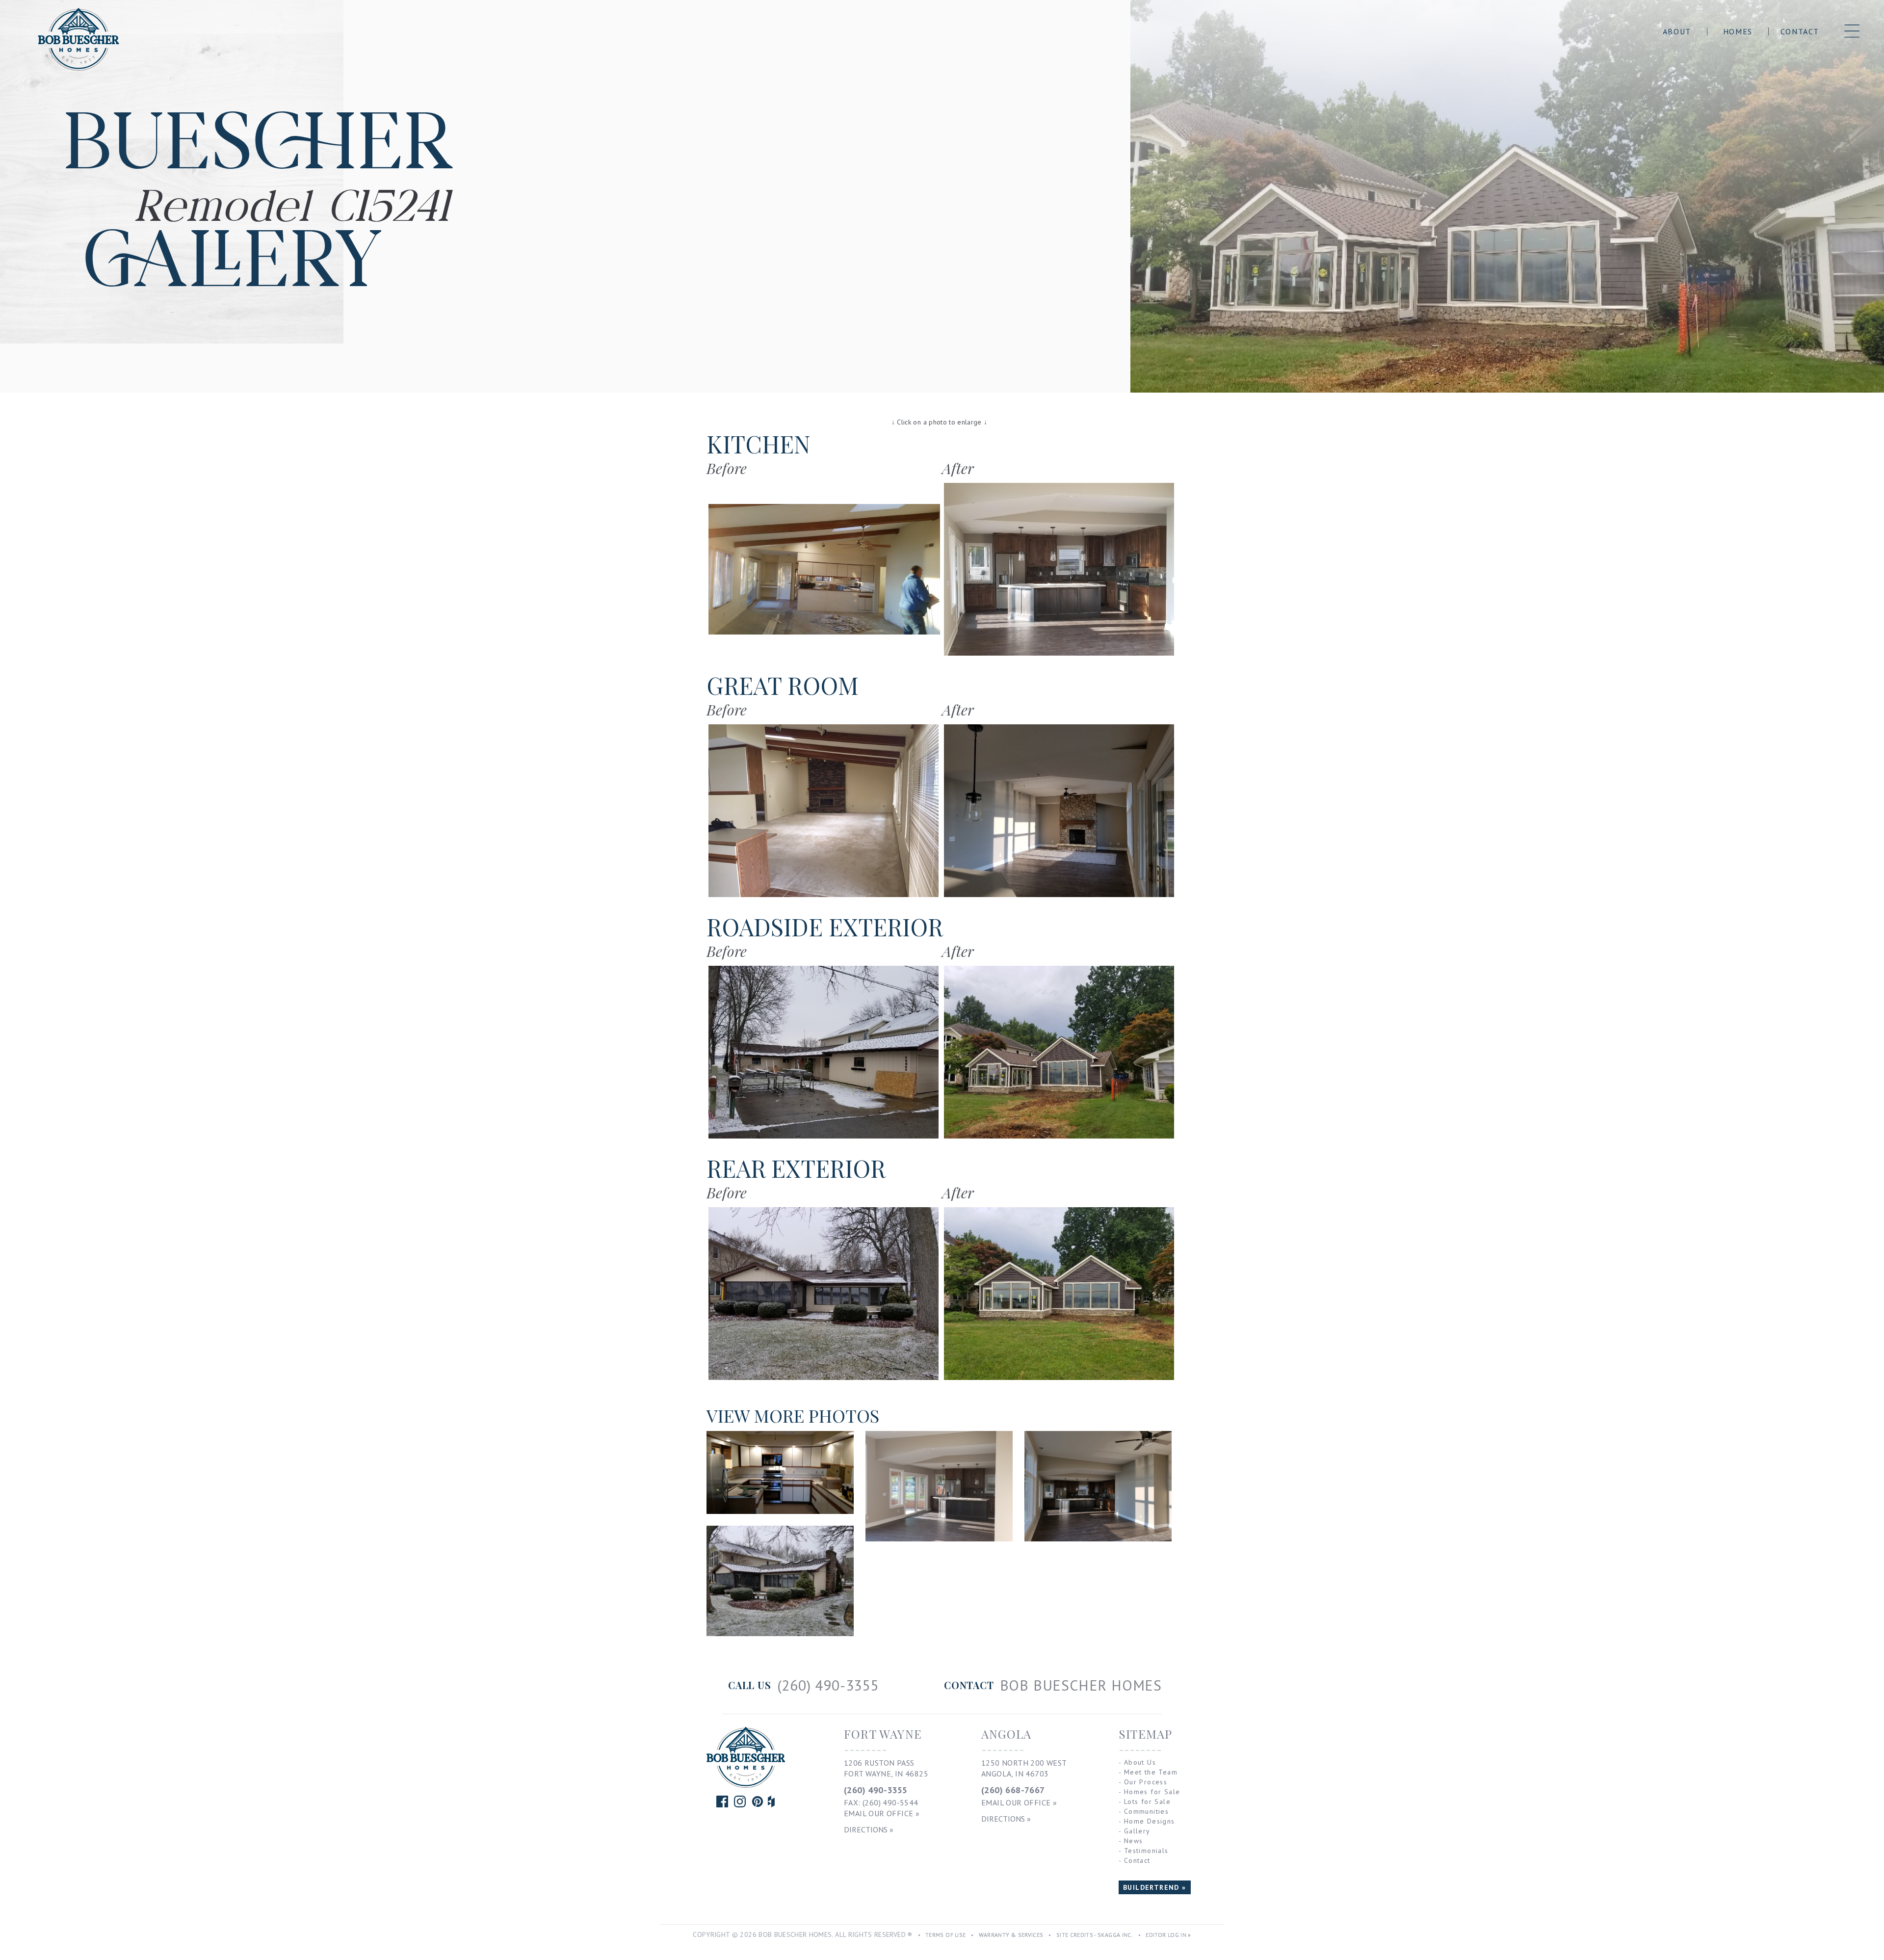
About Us (1140, 1762)
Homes (1738, 31)
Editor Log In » (1168, 1935)
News (1134, 1841)
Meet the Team (1151, 1772)
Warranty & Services (1011, 1935)
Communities (1146, 1811)
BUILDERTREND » (1155, 1887)
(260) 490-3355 (876, 1790)
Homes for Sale (1152, 1792)
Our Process (1146, 1782)
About (1677, 31)
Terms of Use (945, 1935)
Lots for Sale (1147, 1801)
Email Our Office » (882, 1813)
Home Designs (1150, 1821)
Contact (1800, 31)
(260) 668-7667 (1013, 1790)
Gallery (1137, 1831)
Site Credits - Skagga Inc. (1095, 1935)
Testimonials (1146, 1851)
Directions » (869, 1829)
